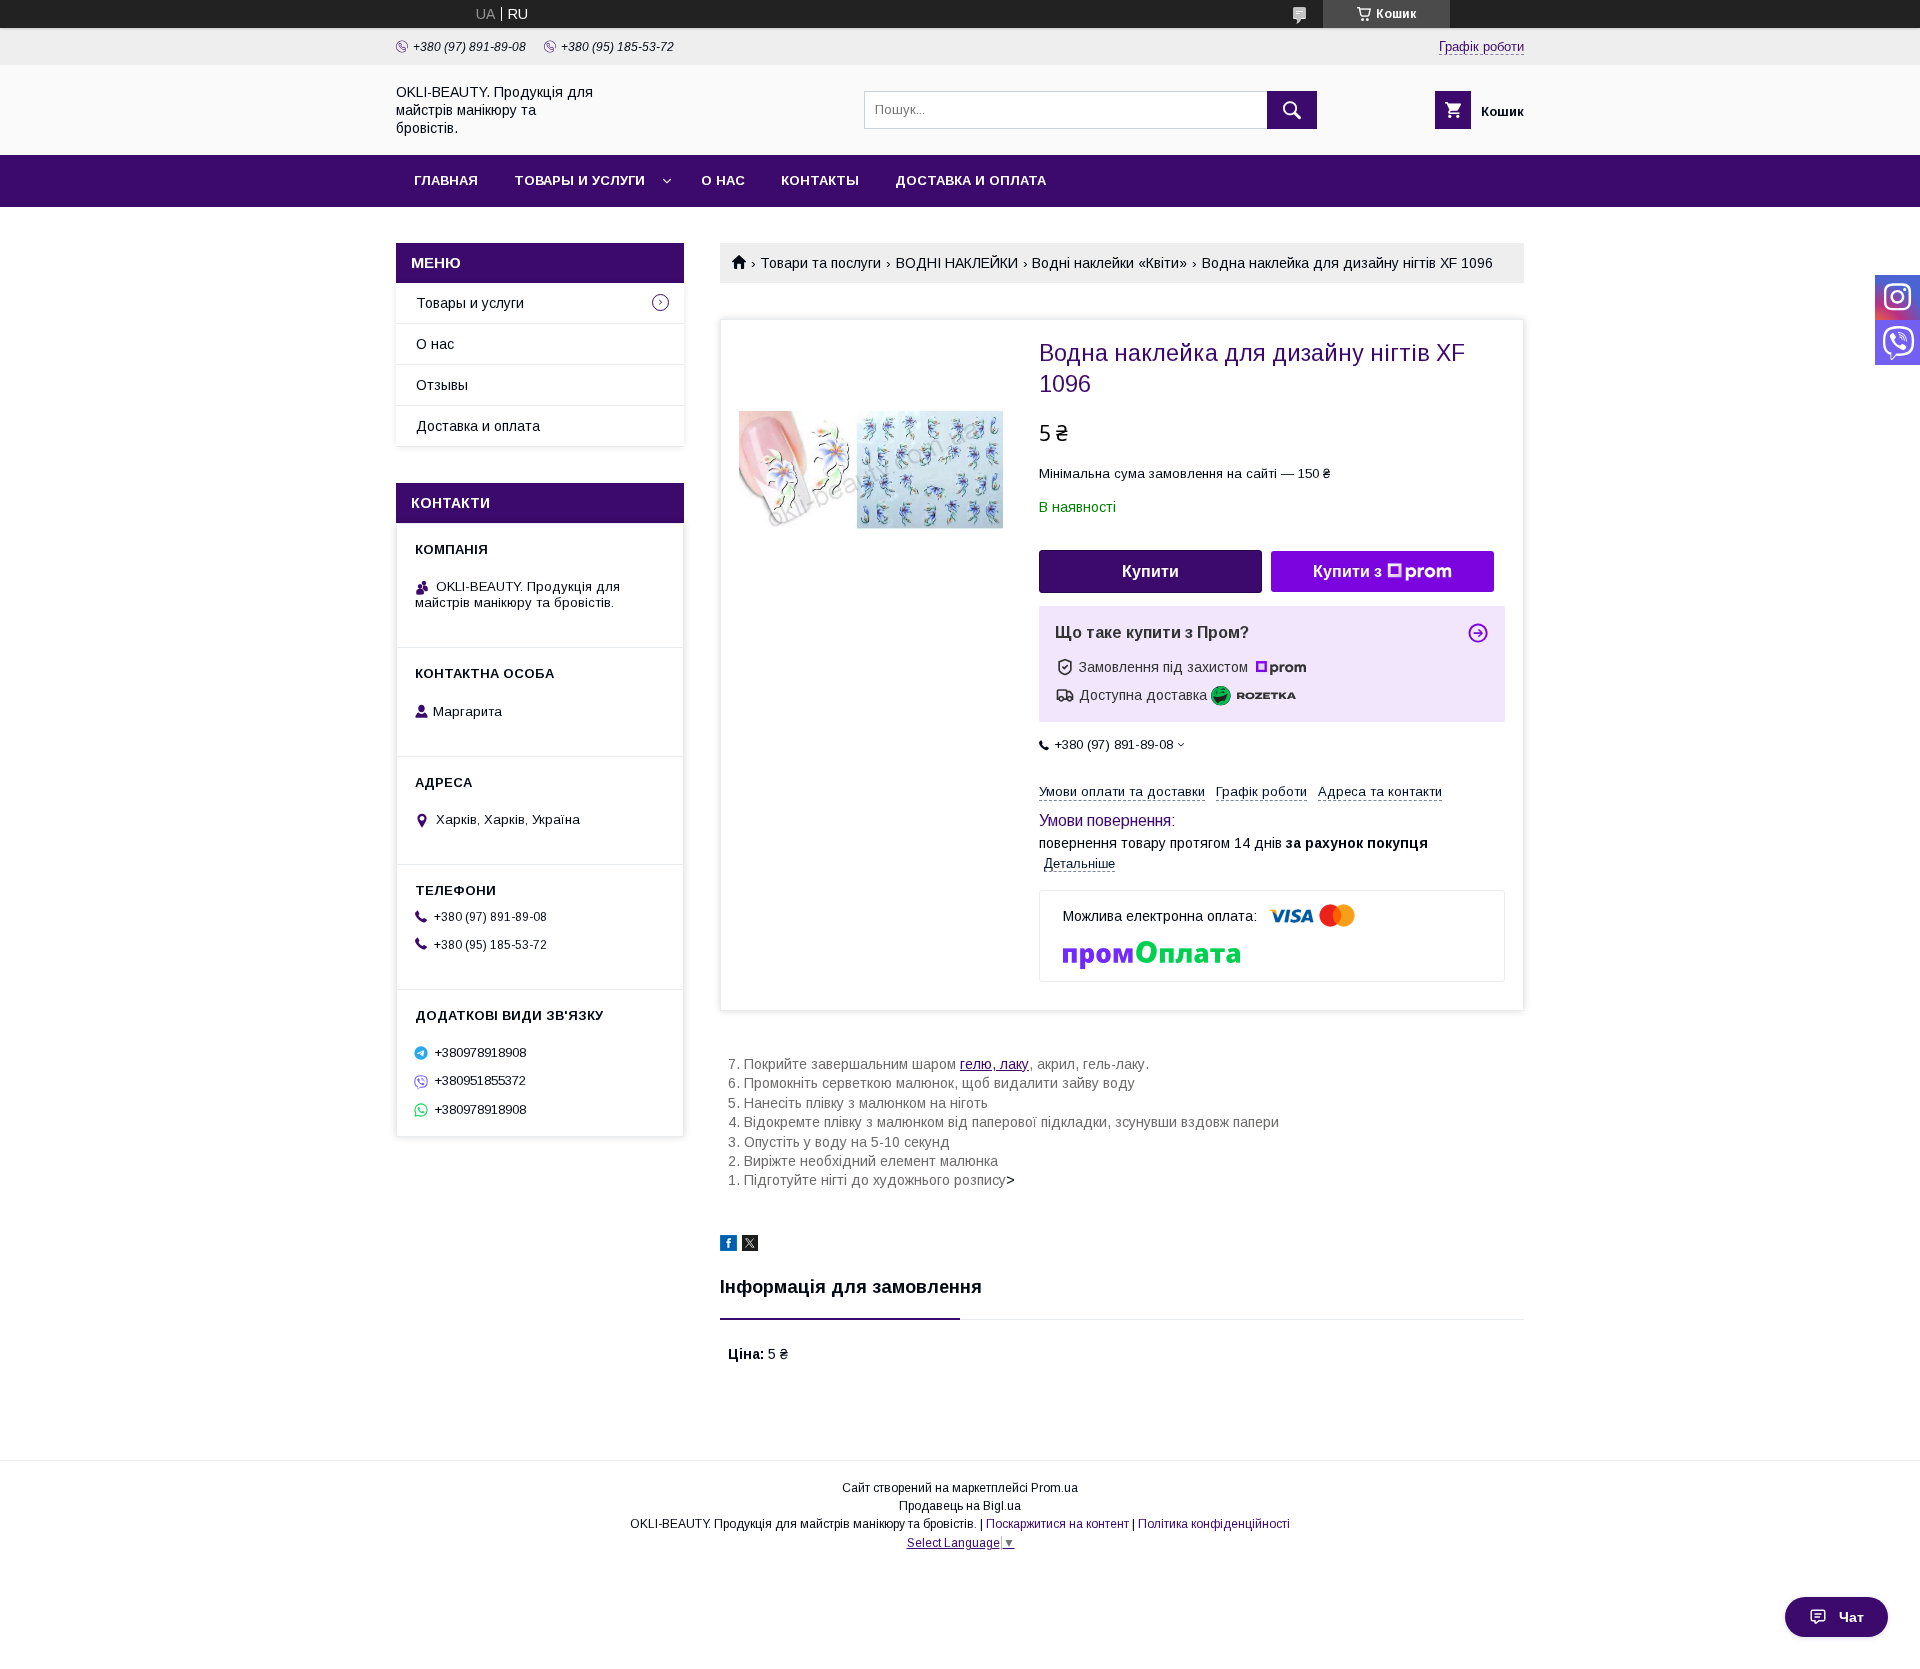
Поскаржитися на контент (1057, 1524)
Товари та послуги (820, 263)
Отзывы (442, 385)
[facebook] (728, 1246)
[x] (750, 1246)
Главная (446, 180)
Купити (1150, 571)
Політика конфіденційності (1214, 1524)
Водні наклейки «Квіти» (1109, 263)
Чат (1851, 1617)
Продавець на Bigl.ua (960, 1506)
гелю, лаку (994, 1064)
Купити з (1347, 571)
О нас (723, 180)
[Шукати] (1292, 110)
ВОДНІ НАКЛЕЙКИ (957, 263)
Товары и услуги (579, 180)
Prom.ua (1054, 1488)
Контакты (820, 180)
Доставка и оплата (970, 180)
